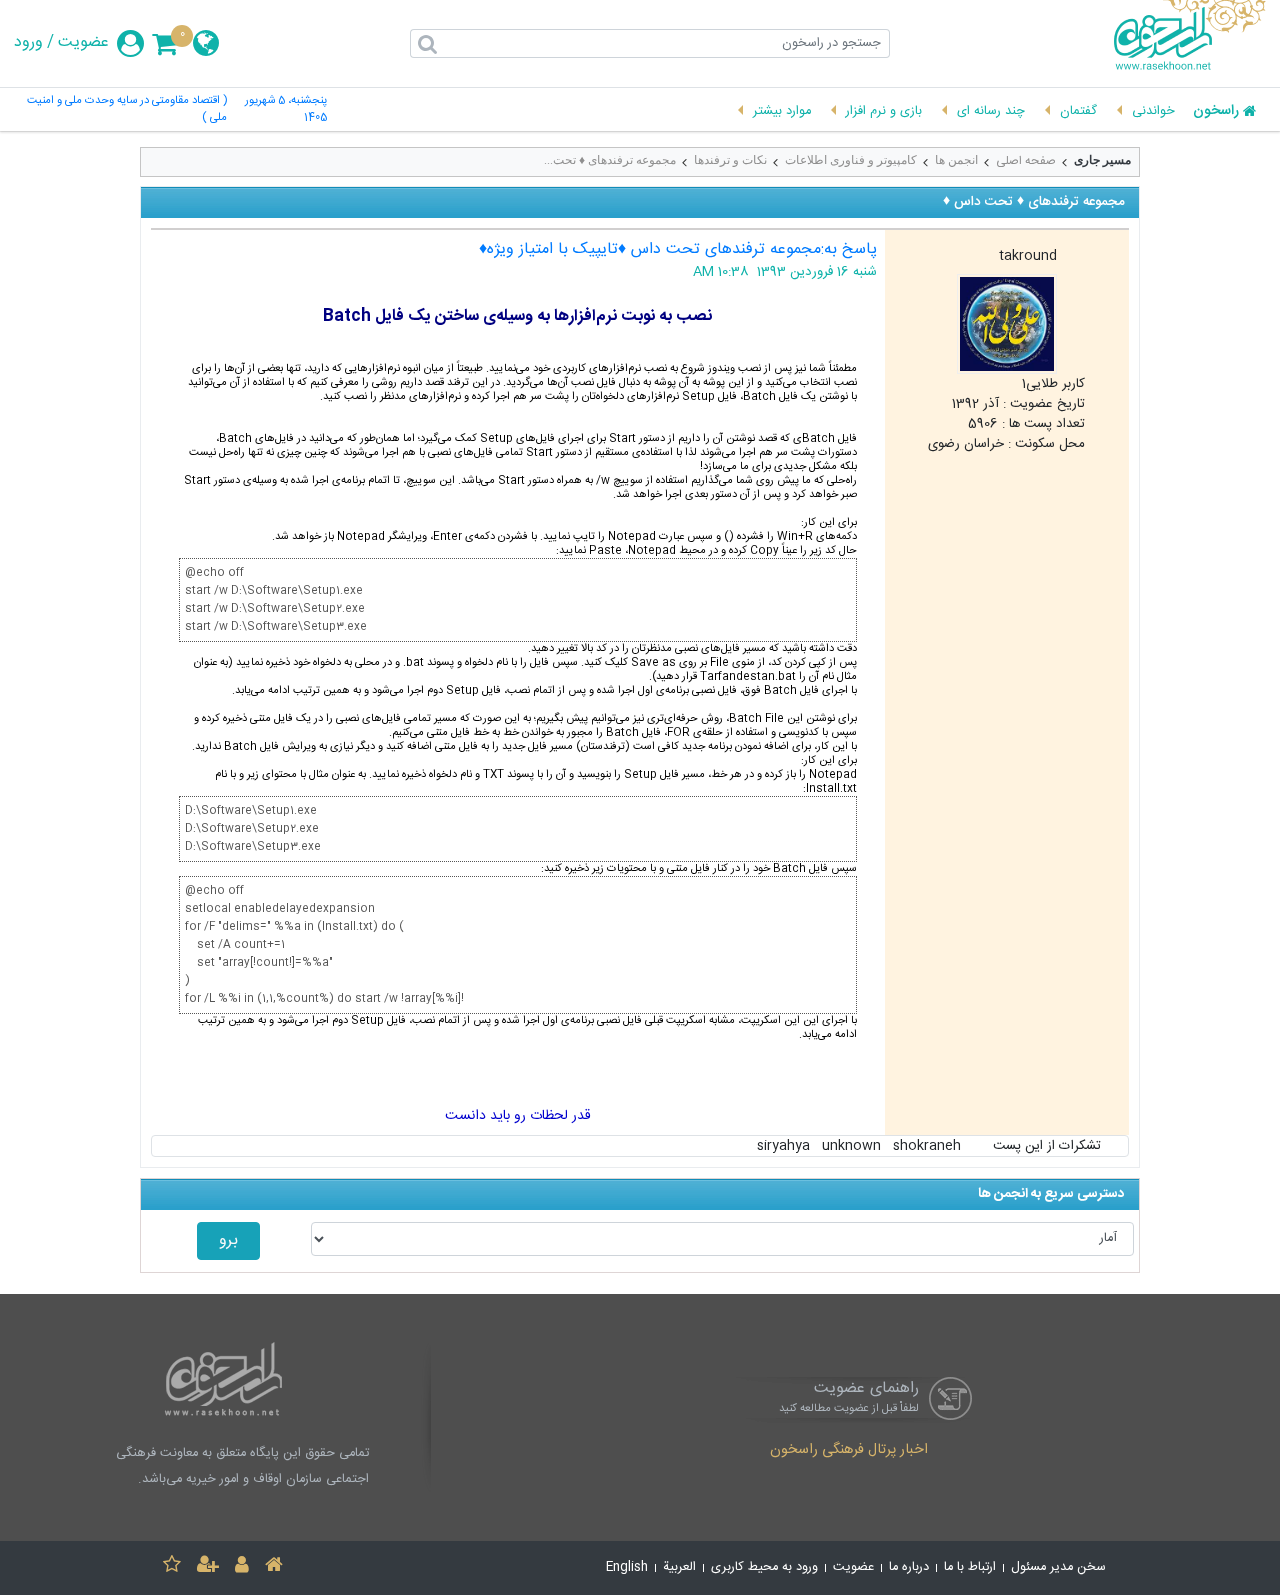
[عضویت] (208, 1567)
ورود (28, 43)
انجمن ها (956, 160)
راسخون (1216, 112)
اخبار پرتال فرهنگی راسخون (849, 1451)
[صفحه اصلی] (274, 1567)
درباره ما (909, 1567)
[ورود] (242, 1567)
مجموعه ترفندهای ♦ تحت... (610, 160)
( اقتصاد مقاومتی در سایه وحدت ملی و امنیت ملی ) (126, 110)
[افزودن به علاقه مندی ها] (172, 1567)
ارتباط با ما (970, 1567)
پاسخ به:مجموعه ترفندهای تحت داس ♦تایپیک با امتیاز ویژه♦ (678, 249)
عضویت (83, 43)
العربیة (679, 1567)
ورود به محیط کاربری (764, 1567)
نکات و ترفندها (730, 160)
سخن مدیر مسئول (1058, 1567)
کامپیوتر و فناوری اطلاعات (851, 160)
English (627, 1567)
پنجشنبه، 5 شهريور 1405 (286, 110)
